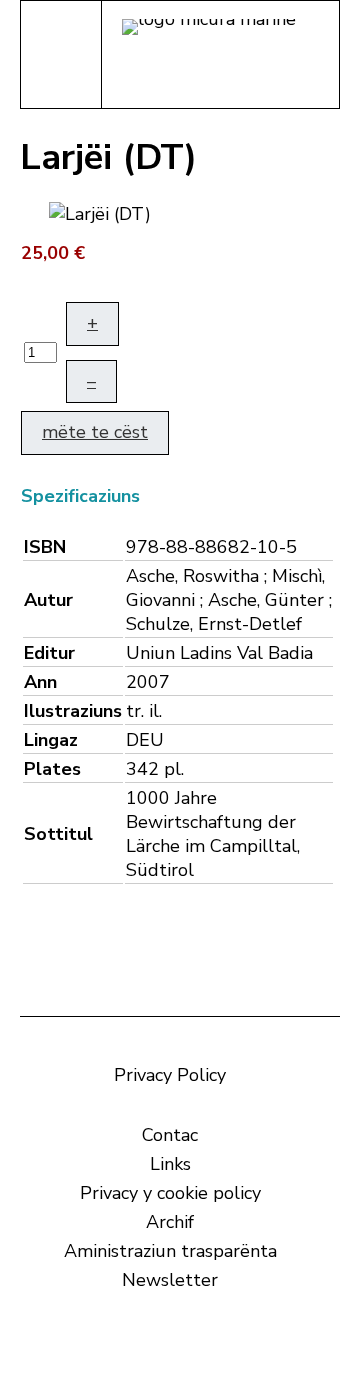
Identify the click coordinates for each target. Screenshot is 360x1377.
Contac (170, 1135)
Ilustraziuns (73, 711)
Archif (170, 1222)
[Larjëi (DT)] (100, 212)
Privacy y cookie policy (170, 1193)
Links (170, 1164)
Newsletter (170, 1280)
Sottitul (58, 834)
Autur (48, 600)
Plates (52, 769)
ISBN (45, 547)
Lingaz (51, 740)
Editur (49, 653)
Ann (40, 682)
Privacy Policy (170, 1075)
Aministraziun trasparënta (170, 1251)
